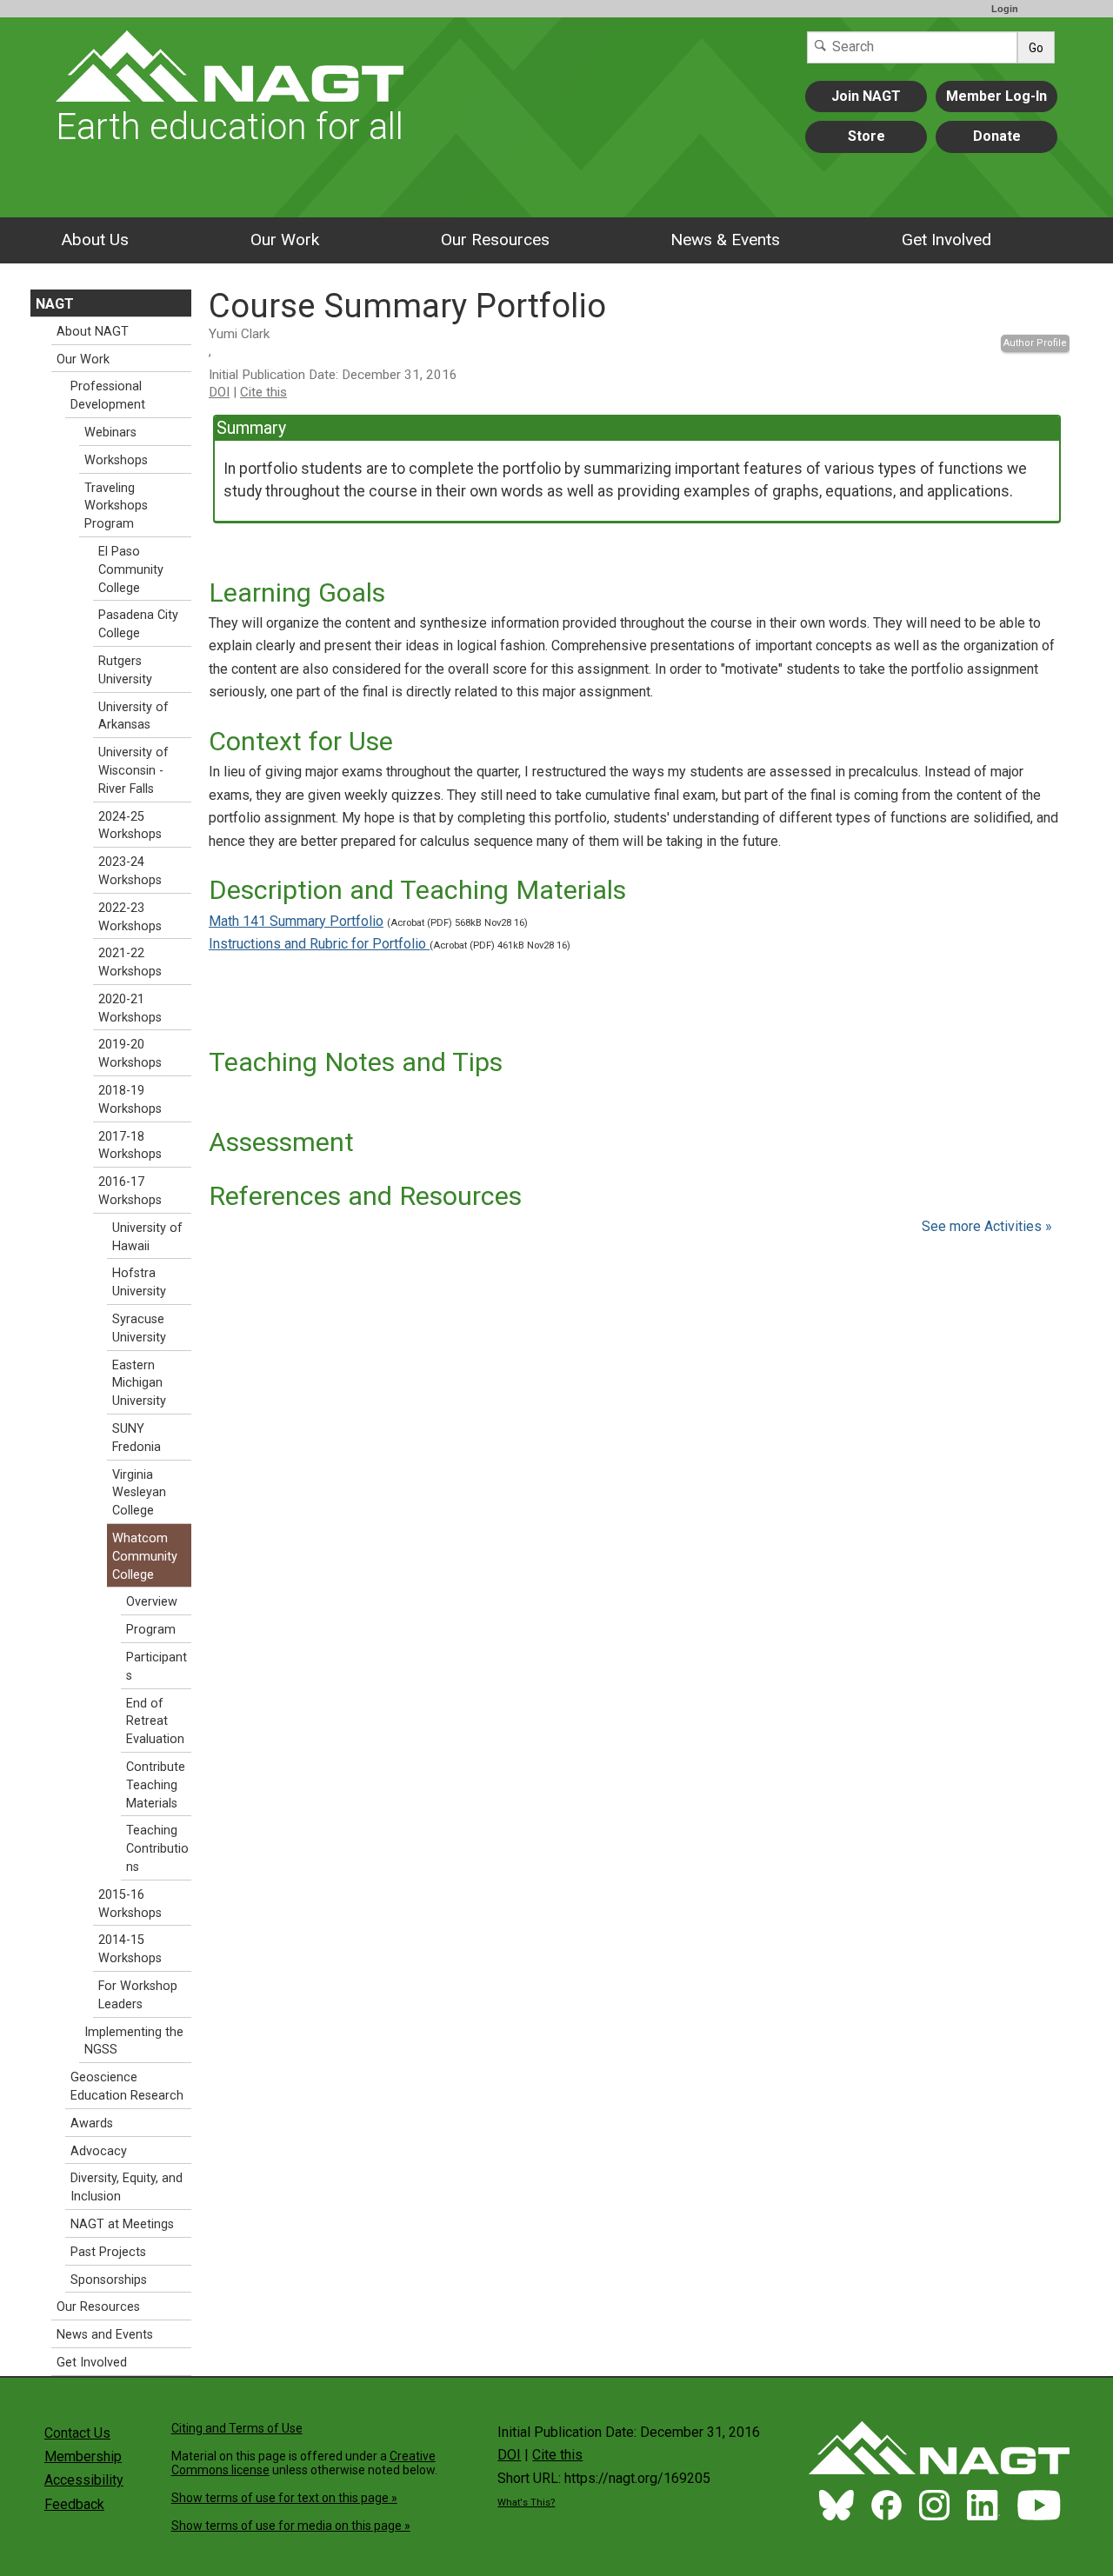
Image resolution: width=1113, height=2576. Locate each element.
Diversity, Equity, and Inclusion (127, 2187)
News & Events (725, 240)
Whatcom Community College (145, 1557)
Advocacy (99, 2151)
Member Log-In (996, 96)
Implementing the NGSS (134, 2041)
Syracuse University (139, 1328)
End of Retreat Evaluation (155, 1722)
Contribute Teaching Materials (156, 1785)
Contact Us (77, 2433)
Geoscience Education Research (127, 2087)
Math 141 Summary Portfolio (296, 921)
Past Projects (108, 2252)
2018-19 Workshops (130, 1100)
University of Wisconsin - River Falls (133, 771)
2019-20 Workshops (130, 1054)
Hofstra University (139, 1282)
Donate (997, 136)
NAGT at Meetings (122, 2224)
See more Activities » (987, 1226)
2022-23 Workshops (130, 917)
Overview (152, 1602)
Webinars (110, 433)
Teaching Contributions (157, 1849)
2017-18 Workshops (130, 1146)
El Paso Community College (131, 570)
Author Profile (1035, 343)
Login (1005, 9)
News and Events (105, 2335)
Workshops (116, 460)
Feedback (74, 2504)
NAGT (55, 304)
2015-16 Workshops (130, 1904)
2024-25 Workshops (130, 826)
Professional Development (108, 396)
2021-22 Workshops (130, 962)
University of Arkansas (133, 716)
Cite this (263, 392)
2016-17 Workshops (130, 1191)
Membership (83, 2456)
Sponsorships (109, 2280)
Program (151, 1630)
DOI (219, 392)
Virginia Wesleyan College (139, 1493)
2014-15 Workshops (130, 1949)
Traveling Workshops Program (116, 506)
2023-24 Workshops (130, 871)
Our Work (285, 240)
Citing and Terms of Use (237, 2428)
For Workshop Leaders (138, 1995)
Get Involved (946, 240)
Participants (157, 1667)
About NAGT (93, 332)
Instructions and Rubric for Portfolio (319, 944)
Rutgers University (125, 670)
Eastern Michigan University (139, 1384)
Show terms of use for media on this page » (291, 2526)
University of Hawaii (147, 1237)
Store (866, 136)
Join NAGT (866, 96)
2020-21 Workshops (130, 1008)
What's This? (526, 2503)
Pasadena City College (138, 624)
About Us (95, 240)
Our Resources (495, 240)
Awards (92, 2123)
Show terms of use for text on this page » (284, 2498)
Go (1036, 48)
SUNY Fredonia (137, 1438)
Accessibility (84, 2480)
